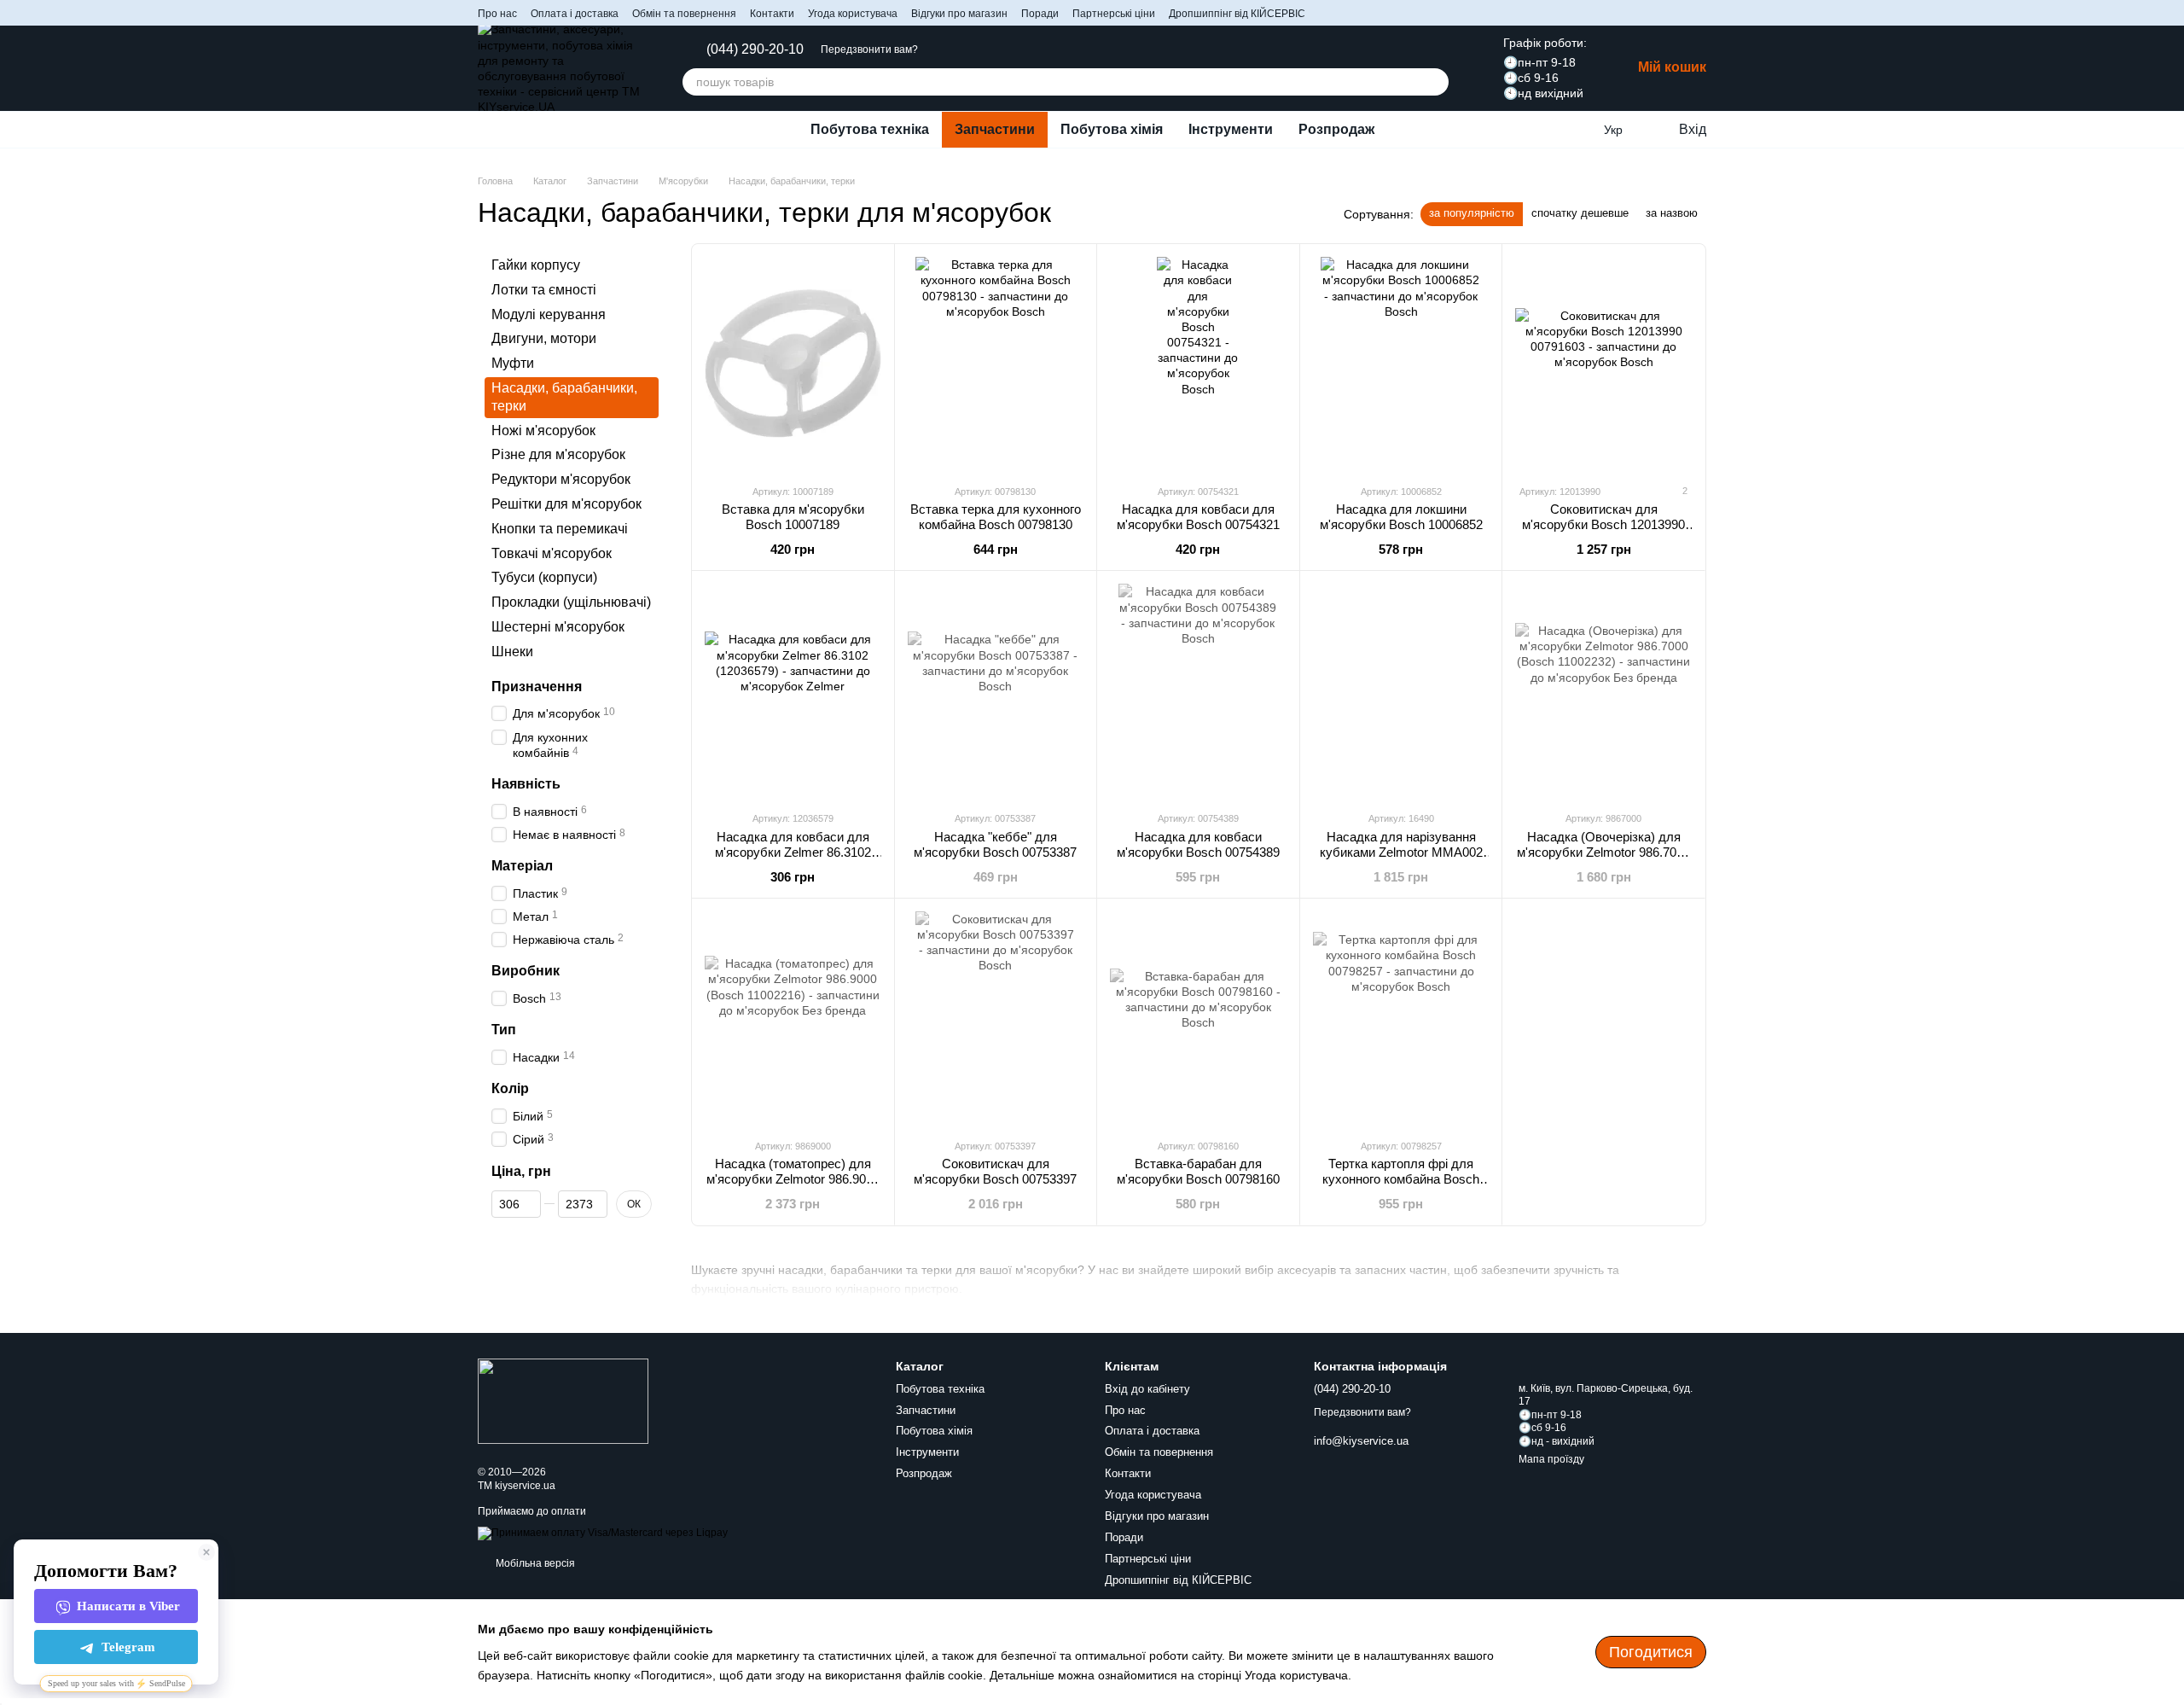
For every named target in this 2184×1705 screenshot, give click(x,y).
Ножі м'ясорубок (543, 431)
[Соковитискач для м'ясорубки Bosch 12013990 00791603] (1603, 364)
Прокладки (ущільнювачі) (571, 602)
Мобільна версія (534, 1563)
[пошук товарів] (1435, 82)
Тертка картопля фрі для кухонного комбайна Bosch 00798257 (1401, 1179)
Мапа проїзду (1551, 1459)
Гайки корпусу (536, 265)
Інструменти (1231, 129)
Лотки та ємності (544, 290)
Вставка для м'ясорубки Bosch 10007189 (793, 517)
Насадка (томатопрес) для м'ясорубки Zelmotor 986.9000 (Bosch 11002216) (793, 1179)
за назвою (1672, 213)
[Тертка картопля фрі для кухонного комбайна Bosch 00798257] (1401, 1018)
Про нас (497, 14)
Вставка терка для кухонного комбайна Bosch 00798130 (996, 517)
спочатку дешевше (1580, 213)
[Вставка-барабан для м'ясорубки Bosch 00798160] (1198, 1018)
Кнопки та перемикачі (560, 529)
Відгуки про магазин (959, 14)
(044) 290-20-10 (755, 49)
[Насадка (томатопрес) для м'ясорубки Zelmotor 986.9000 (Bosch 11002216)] (793, 1018)
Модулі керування (549, 314)
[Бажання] (1578, 130)
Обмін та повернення (684, 14)
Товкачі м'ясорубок (552, 553)
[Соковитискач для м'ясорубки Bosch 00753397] (996, 1018)
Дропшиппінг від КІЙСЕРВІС (1237, 14)
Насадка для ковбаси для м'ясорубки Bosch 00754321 (1198, 517)
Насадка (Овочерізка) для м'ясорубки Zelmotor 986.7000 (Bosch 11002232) (1603, 852)
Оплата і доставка (575, 14)
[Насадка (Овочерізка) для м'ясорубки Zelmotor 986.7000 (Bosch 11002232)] (1603, 690)
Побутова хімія (1112, 129)
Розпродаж (1336, 129)
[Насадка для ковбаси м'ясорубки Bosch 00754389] (1198, 690)
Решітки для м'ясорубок (566, 504)
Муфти (513, 363)
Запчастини (995, 129)
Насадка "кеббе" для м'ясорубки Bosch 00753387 (995, 844)
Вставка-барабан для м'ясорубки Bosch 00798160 (1198, 1171)
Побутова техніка (870, 129)
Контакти (772, 14)
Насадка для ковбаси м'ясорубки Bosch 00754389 (1198, 844)
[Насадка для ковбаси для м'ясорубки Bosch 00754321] (1198, 364)
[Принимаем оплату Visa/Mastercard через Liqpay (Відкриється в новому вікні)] (603, 1533)
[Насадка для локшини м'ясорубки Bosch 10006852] (1401, 364)
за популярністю (1472, 213)
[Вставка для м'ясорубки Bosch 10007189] (793, 364)
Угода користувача (853, 14)
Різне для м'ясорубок (558, 455)
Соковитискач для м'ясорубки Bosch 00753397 (995, 1171)
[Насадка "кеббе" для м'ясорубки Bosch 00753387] (996, 690)
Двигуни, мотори (544, 339)
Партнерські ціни (1114, 14)
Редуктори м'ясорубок (561, 479)
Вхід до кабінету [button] (1147, 1389)
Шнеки (512, 652)
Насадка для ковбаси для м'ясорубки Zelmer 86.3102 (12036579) (793, 852)
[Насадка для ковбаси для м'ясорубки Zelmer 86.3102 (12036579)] (793, 690)
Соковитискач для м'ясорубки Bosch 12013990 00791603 (1603, 524)
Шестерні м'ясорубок (558, 627)
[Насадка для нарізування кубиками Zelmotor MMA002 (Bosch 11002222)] (1401, 690)
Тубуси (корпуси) (544, 578)
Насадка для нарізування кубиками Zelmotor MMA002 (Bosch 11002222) (1401, 852)
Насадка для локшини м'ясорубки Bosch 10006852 (1401, 517)
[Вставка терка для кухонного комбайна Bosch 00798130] (996, 364)
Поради (1040, 14)
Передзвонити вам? (869, 49)
